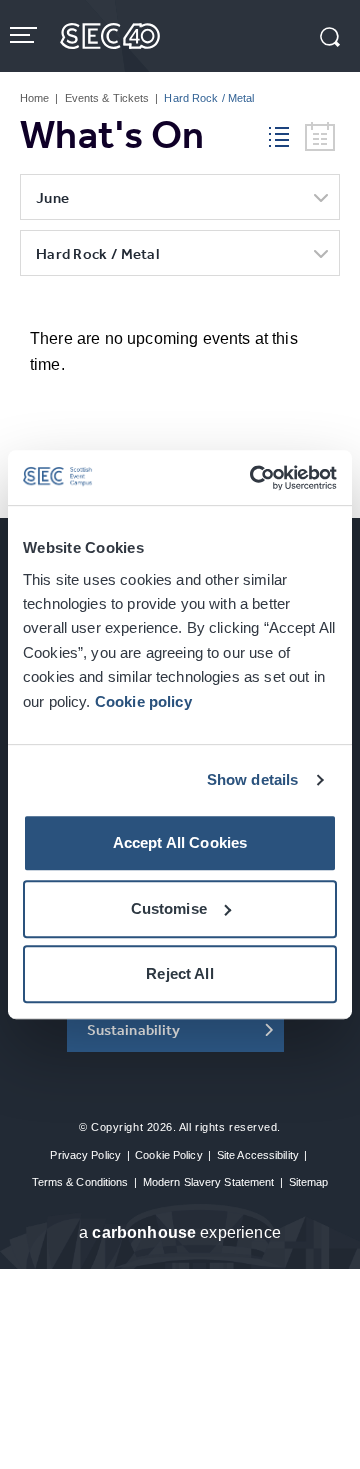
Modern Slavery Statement (209, 1182)
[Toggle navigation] (25, 35)
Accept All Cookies (180, 842)
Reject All (180, 973)
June (52, 197)
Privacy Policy (85, 1155)
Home (34, 98)
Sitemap (309, 1182)
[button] (330, 39)
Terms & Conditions (80, 1182)
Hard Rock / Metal (98, 253)
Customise (169, 908)
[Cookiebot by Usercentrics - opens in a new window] (254, 478)
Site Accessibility (258, 1155)
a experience (180, 1232)
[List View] (287, 134)
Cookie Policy (168, 1155)
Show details (253, 779)
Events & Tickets (107, 98)
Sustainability (134, 1029)
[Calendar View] (320, 137)
